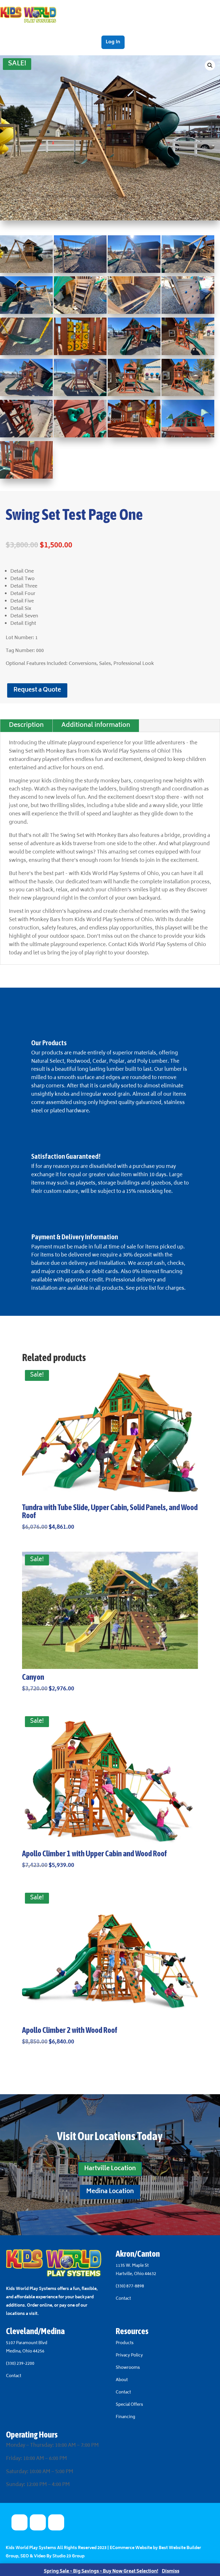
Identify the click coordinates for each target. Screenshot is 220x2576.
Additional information (96, 726)
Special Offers (129, 2405)
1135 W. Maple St (132, 2266)
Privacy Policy (129, 2355)
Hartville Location (110, 2169)
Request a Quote (37, 690)
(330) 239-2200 (20, 2364)
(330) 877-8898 (130, 2286)
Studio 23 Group (68, 2556)
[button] (210, 65)
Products (125, 2343)
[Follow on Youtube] (19, 2522)
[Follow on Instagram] (56, 2522)
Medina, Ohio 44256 (25, 2351)
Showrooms (128, 2368)
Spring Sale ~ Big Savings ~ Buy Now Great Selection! (101, 2572)
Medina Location (110, 2192)
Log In (113, 42)
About (122, 2380)
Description (26, 726)
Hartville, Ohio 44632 (136, 2274)
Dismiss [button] (171, 2572)
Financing (125, 2417)
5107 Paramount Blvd (27, 2343)
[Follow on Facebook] (38, 2522)
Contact (123, 2299)
